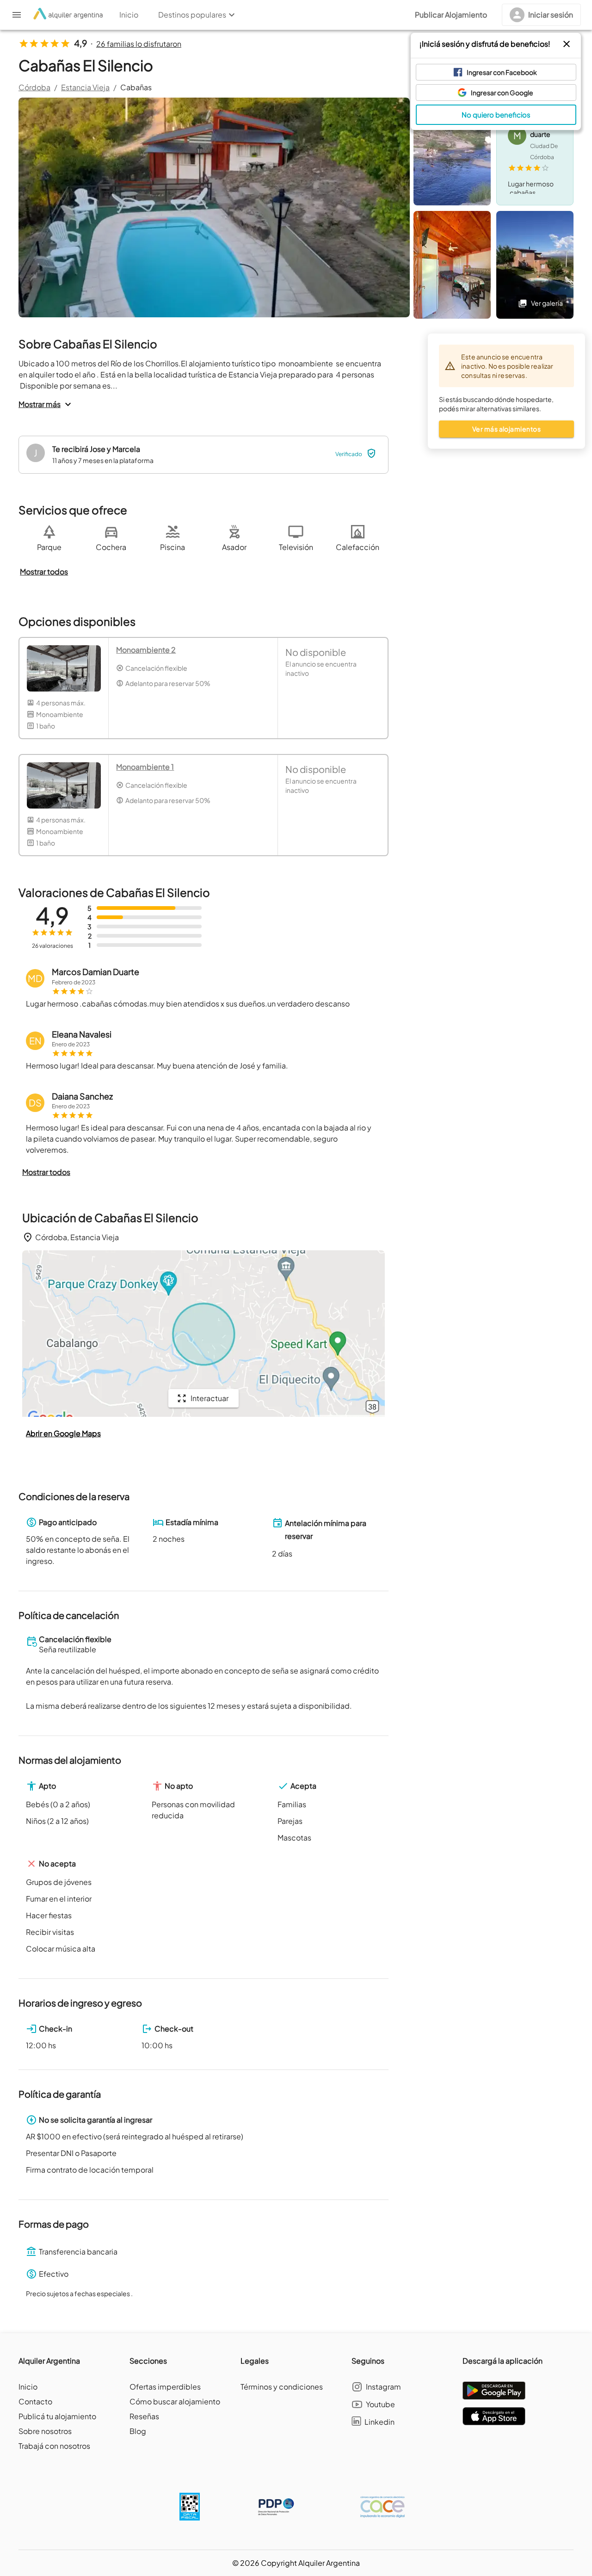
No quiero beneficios (496, 114)
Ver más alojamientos (506, 429)
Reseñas (144, 2416)
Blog (138, 2431)
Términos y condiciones (282, 2387)
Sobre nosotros (45, 2431)
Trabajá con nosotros (54, 2446)
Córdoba (34, 87)
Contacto (35, 2401)
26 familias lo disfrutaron (139, 44)
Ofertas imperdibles (165, 2387)
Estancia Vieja (85, 87)
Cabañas (136, 87)
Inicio (28, 2387)
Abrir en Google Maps (63, 1433)
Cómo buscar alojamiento (175, 2401)
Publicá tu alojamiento (57, 2416)
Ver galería (547, 303)
